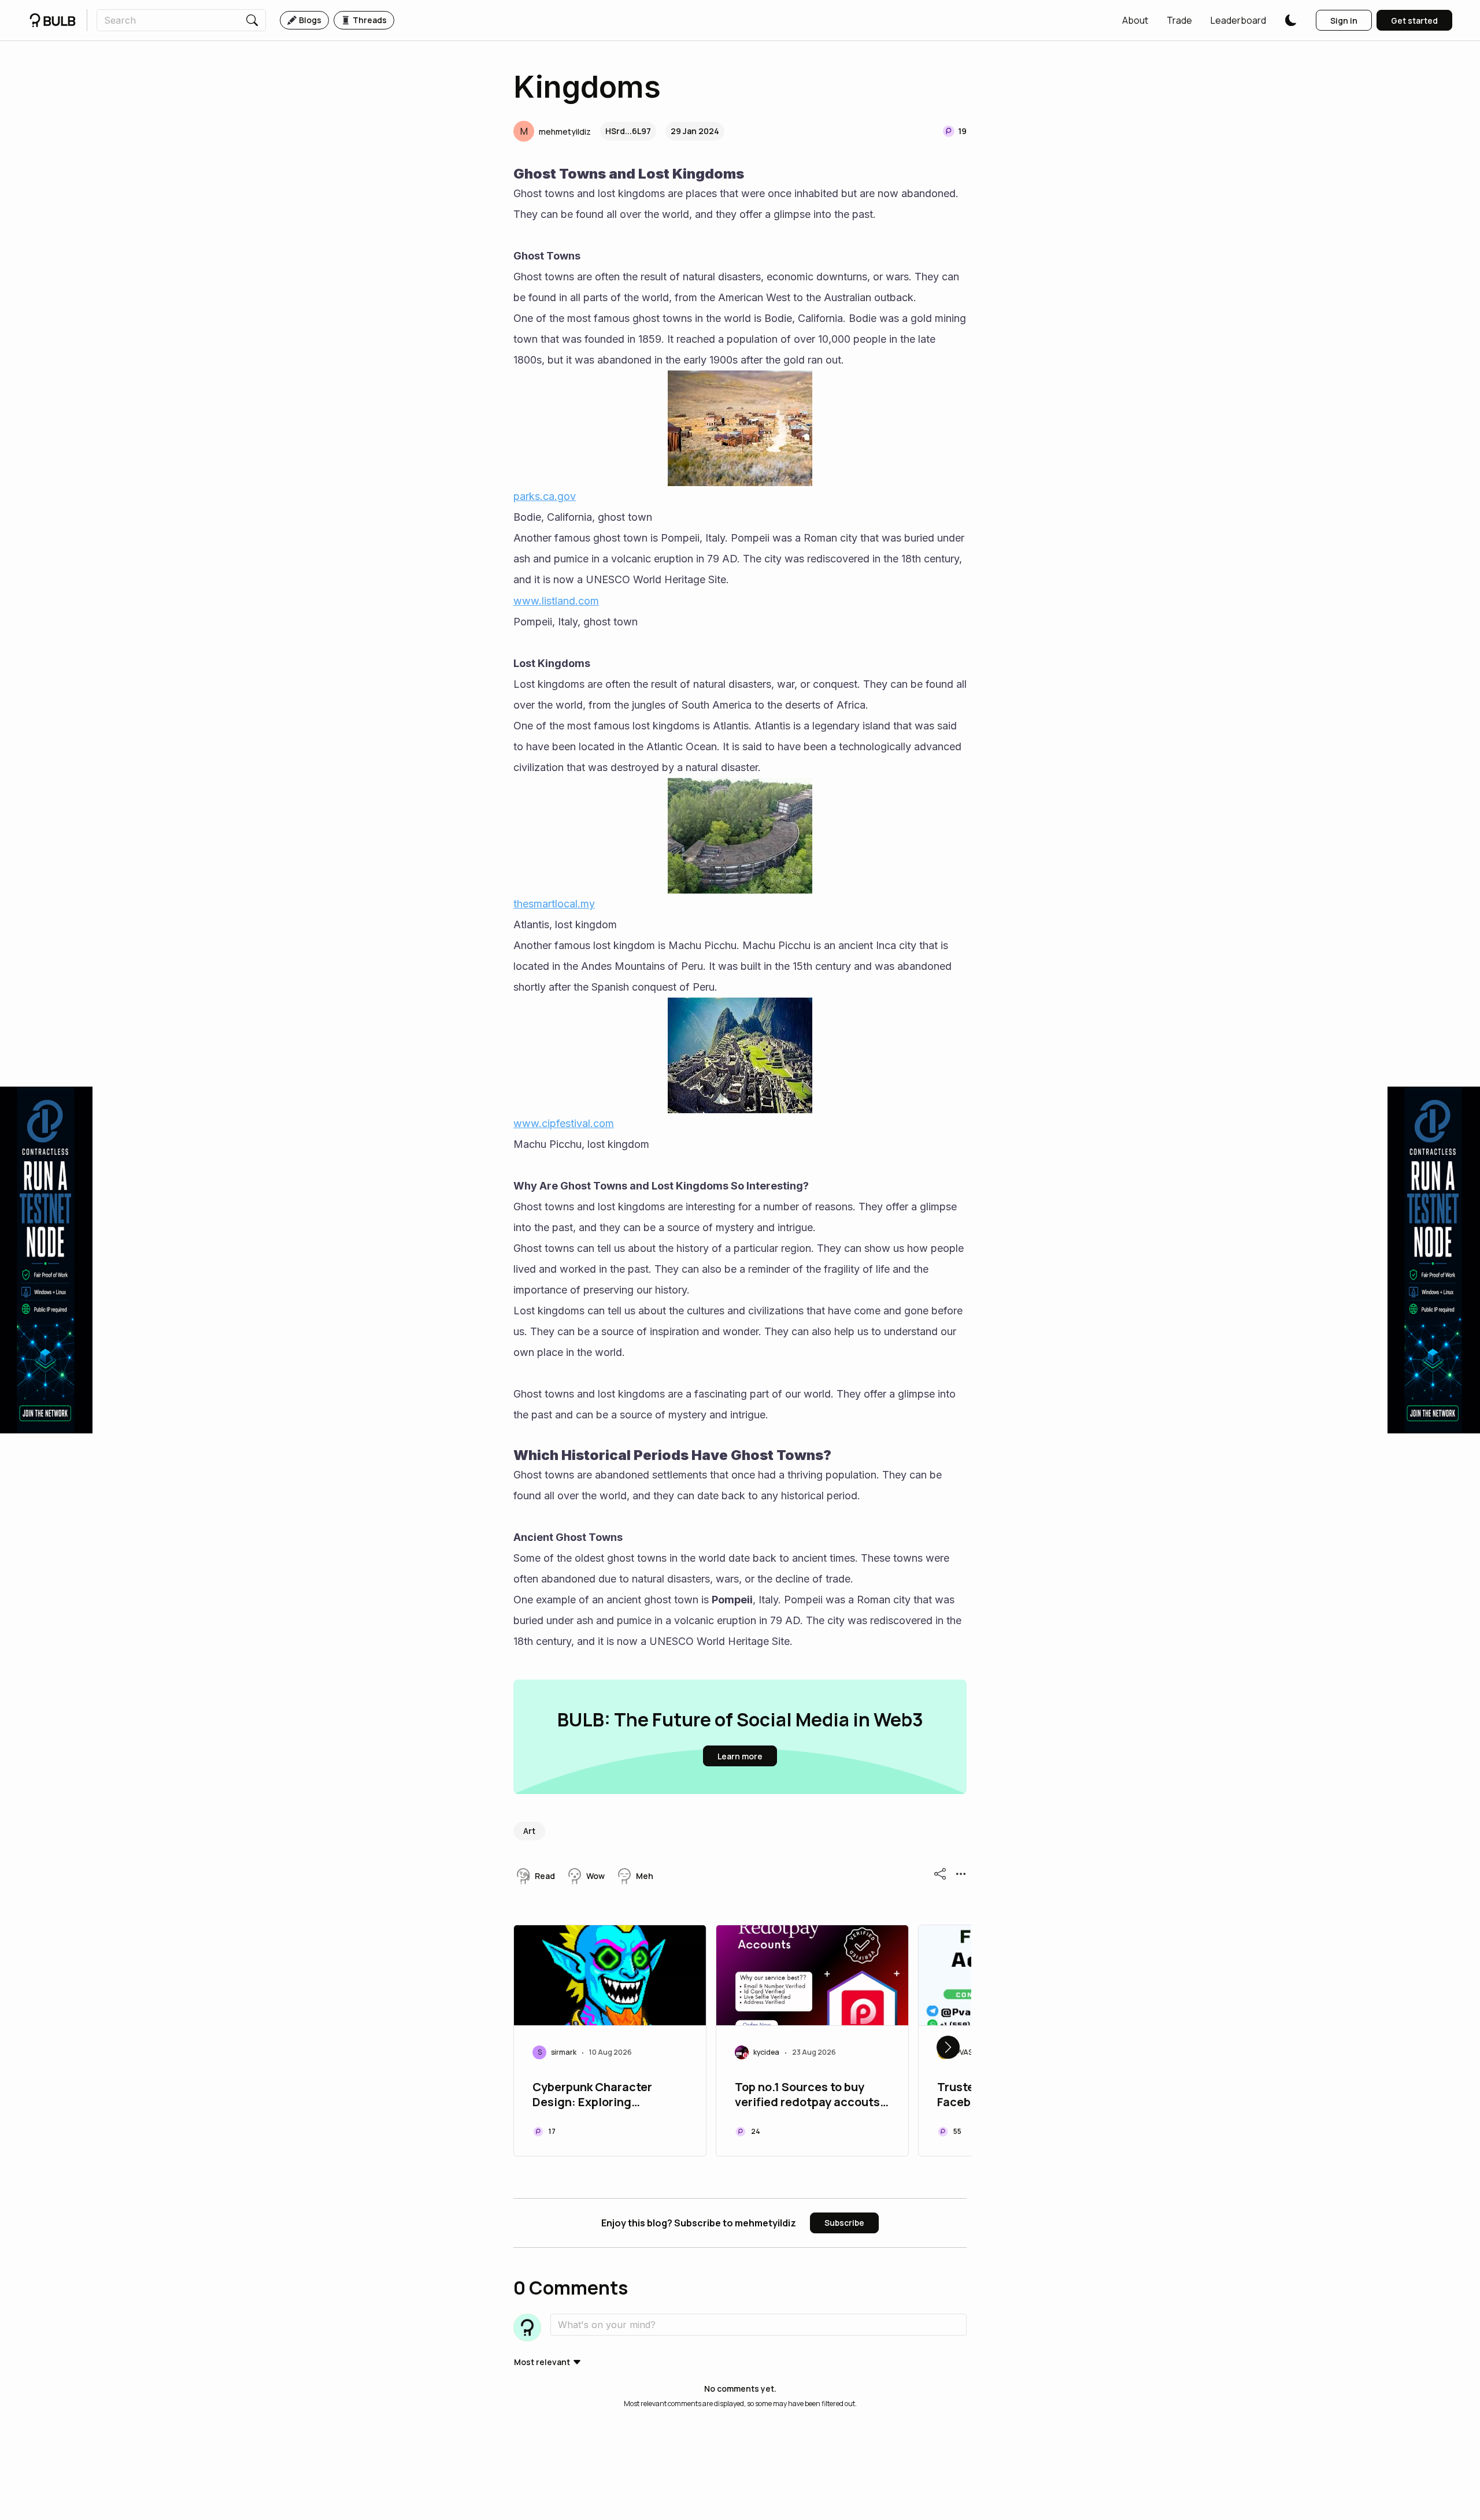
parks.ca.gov (545, 496)
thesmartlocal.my (554, 904)
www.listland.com (556, 601)
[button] (1135, 20)
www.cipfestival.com (564, 1123)
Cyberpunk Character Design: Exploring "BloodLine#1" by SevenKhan (592, 2096)
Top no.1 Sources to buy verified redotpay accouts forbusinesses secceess (807, 2096)
